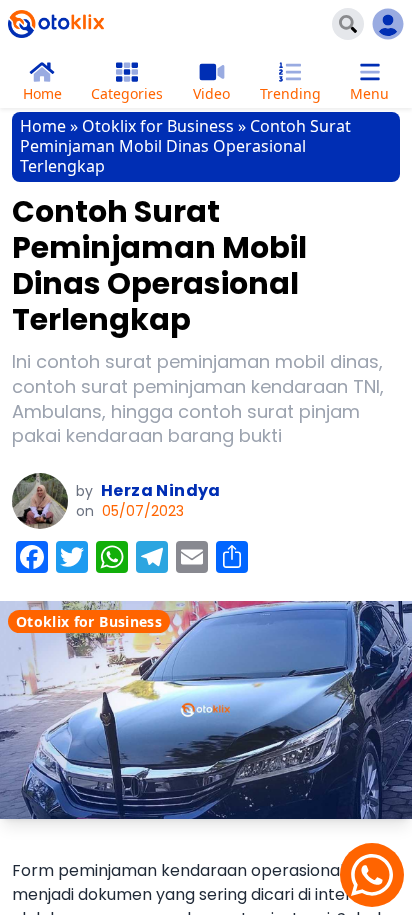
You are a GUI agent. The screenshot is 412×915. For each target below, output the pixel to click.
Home (43, 126)
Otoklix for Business (158, 126)
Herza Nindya (161, 490)
